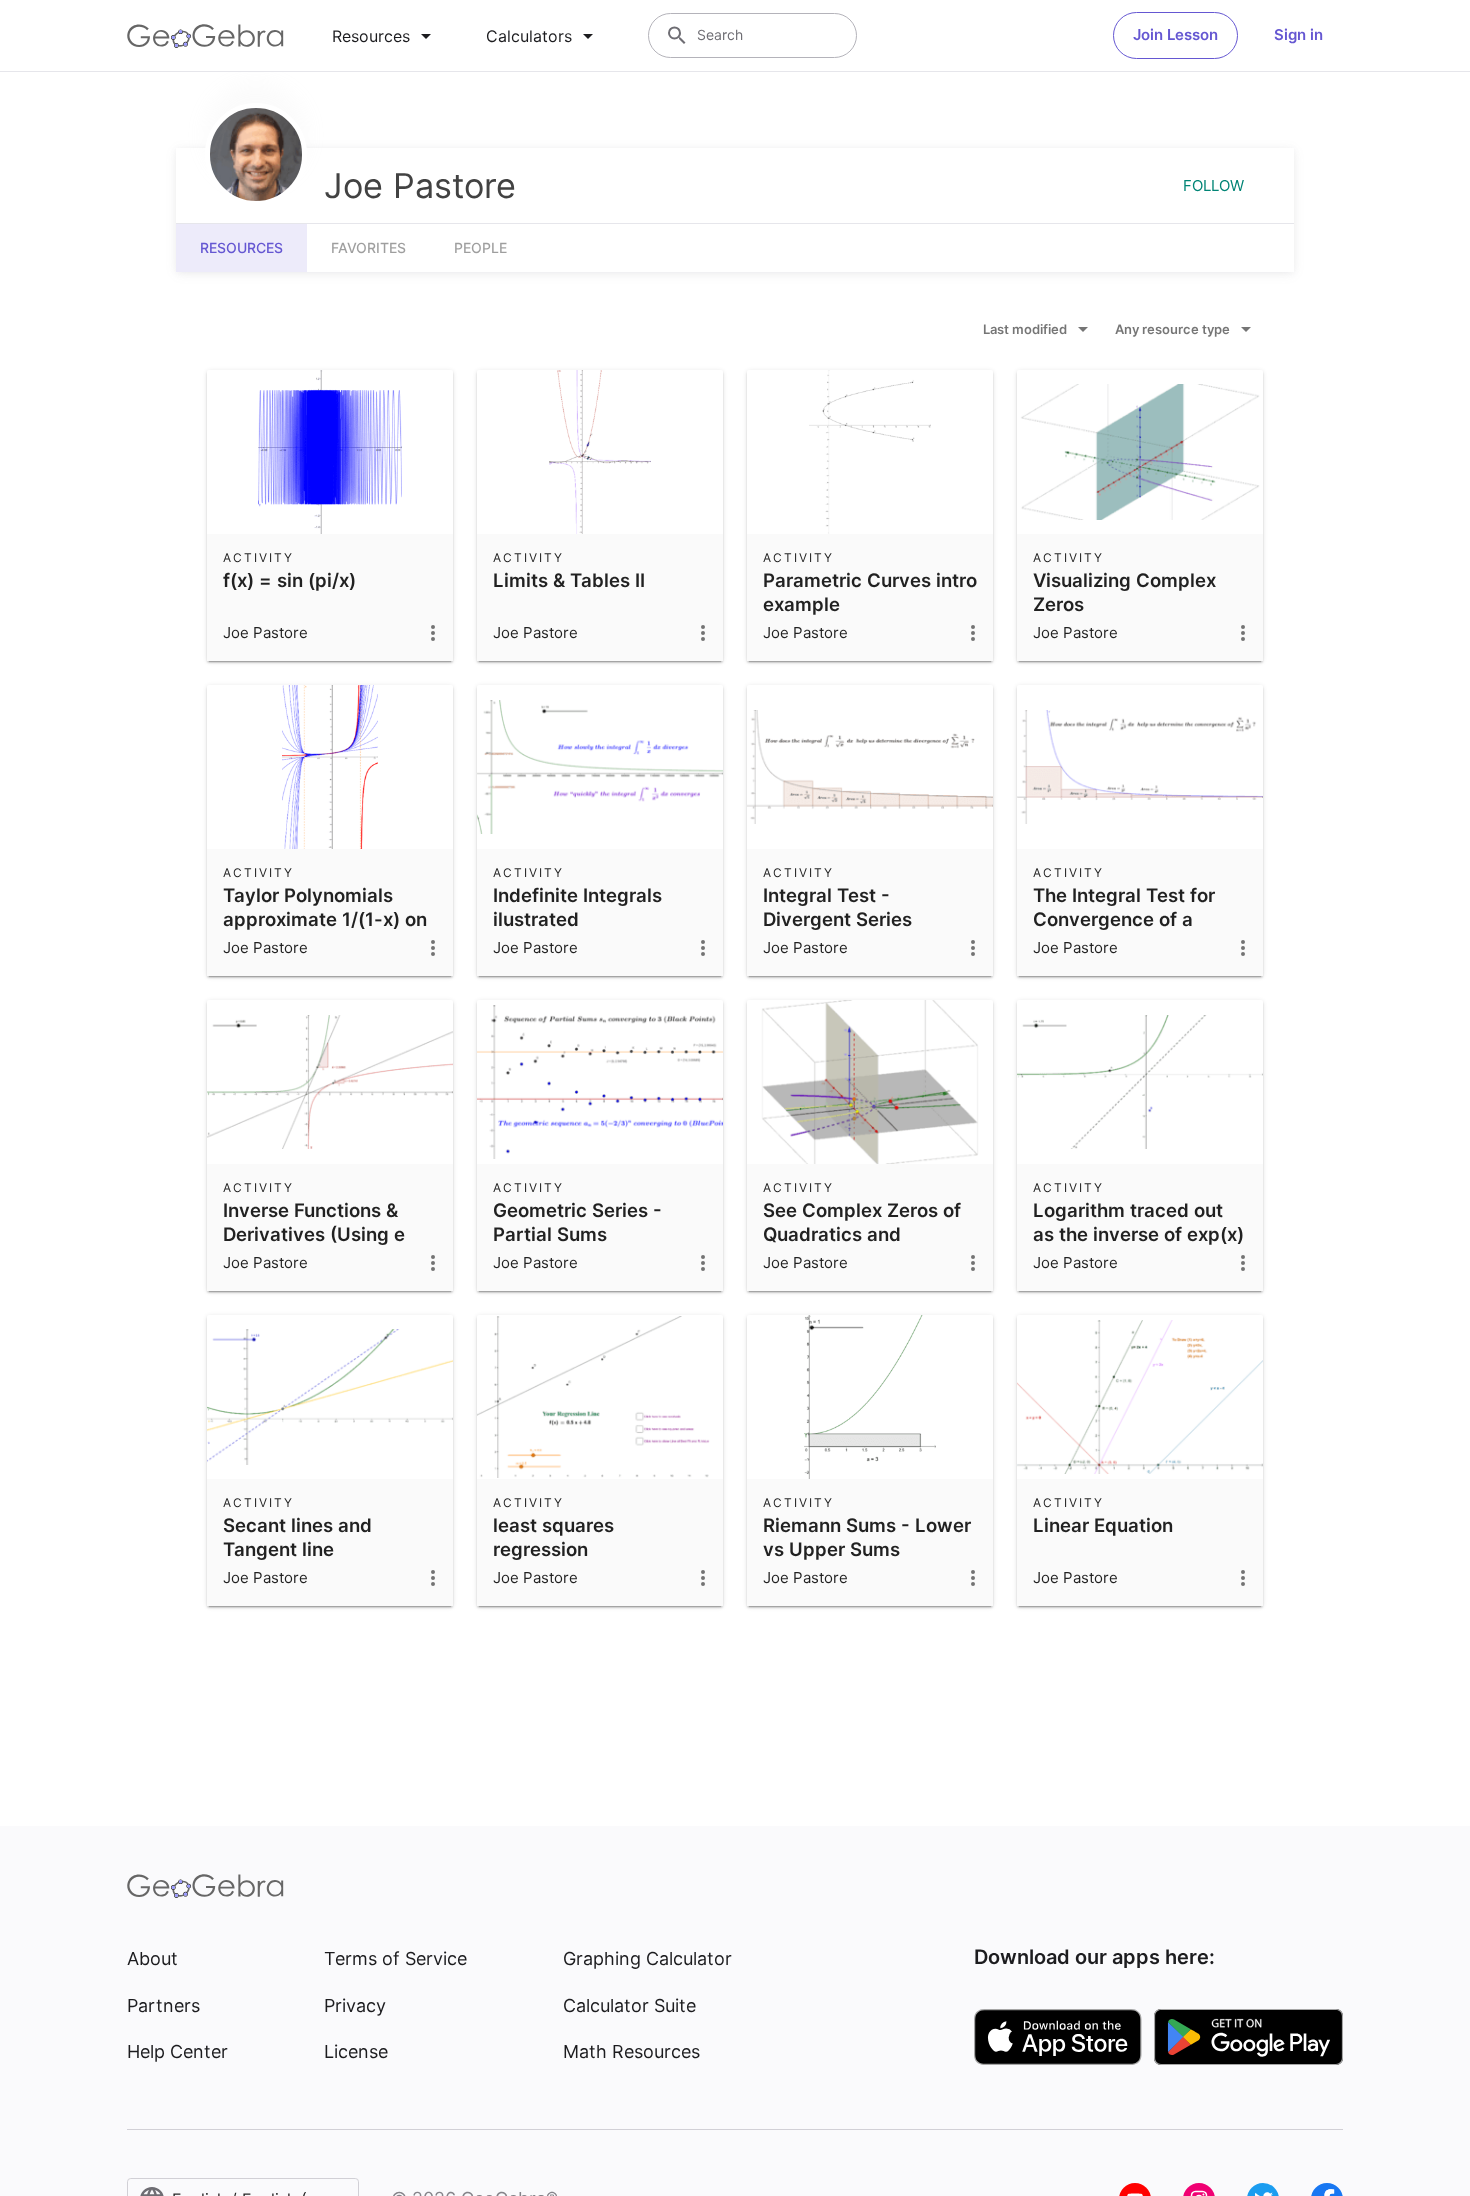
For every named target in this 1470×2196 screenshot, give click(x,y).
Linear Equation (1103, 1525)
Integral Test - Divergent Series (837, 907)
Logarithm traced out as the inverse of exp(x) (1138, 1222)
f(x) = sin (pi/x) (289, 580)
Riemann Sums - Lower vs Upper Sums (867, 1537)
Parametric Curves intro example (870, 592)
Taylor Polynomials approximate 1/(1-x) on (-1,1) (325, 919)
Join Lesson (1175, 34)
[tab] (385, 36)
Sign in (1298, 34)
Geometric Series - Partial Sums (577, 1222)
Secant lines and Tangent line (297, 1537)
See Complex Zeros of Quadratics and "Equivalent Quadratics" (869, 1234)
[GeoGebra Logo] (205, 36)
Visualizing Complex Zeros (1124, 592)
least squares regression (553, 1537)
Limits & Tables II (569, 580)
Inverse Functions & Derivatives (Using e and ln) (314, 1234)
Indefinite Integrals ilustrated (577, 907)
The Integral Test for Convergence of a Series (1124, 919)
